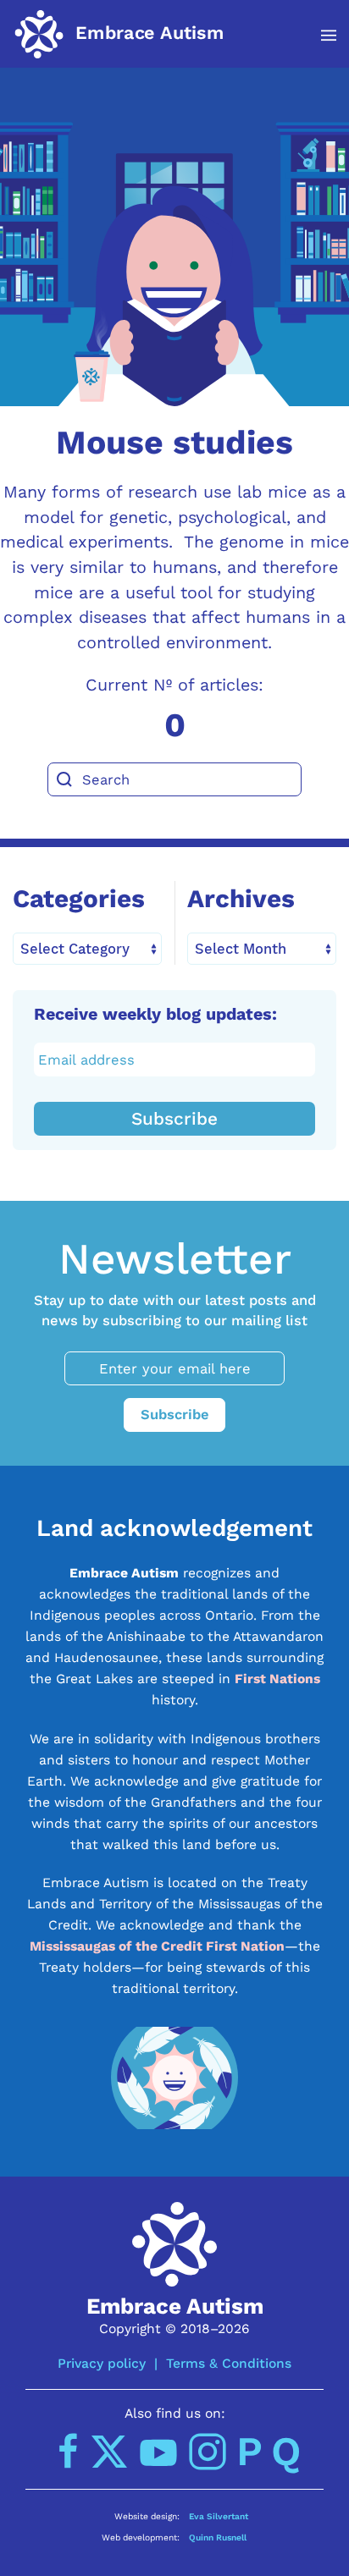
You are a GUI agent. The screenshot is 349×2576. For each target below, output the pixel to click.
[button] (320, 36)
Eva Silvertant (219, 2516)
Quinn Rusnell (218, 2537)
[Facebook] (69, 2452)
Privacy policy (102, 2363)
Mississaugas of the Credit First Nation (157, 1946)
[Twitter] (109, 2452)
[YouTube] (158, 2452)
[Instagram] (208, 2452)
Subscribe (174, 1119)
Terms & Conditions (229, 2363)
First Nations (277, 1679)
